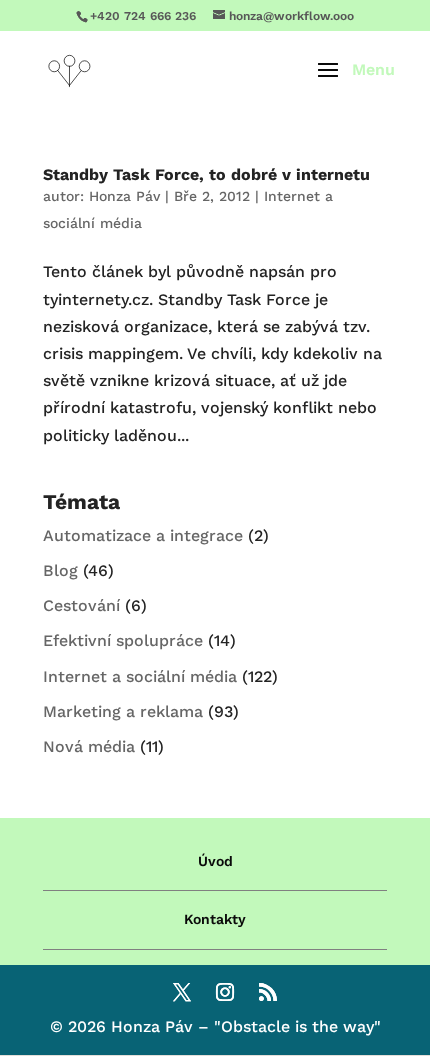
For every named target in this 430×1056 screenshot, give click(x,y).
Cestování (81, 605)
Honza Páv (124, 196)
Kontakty (215, 919)
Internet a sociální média (140, 676)
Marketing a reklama (123, 711)
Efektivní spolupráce (123, 640)
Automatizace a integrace (143, 535)
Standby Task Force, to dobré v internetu (206, 174)
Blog (60, 570)
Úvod (215, 861)
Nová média (89, 746)
